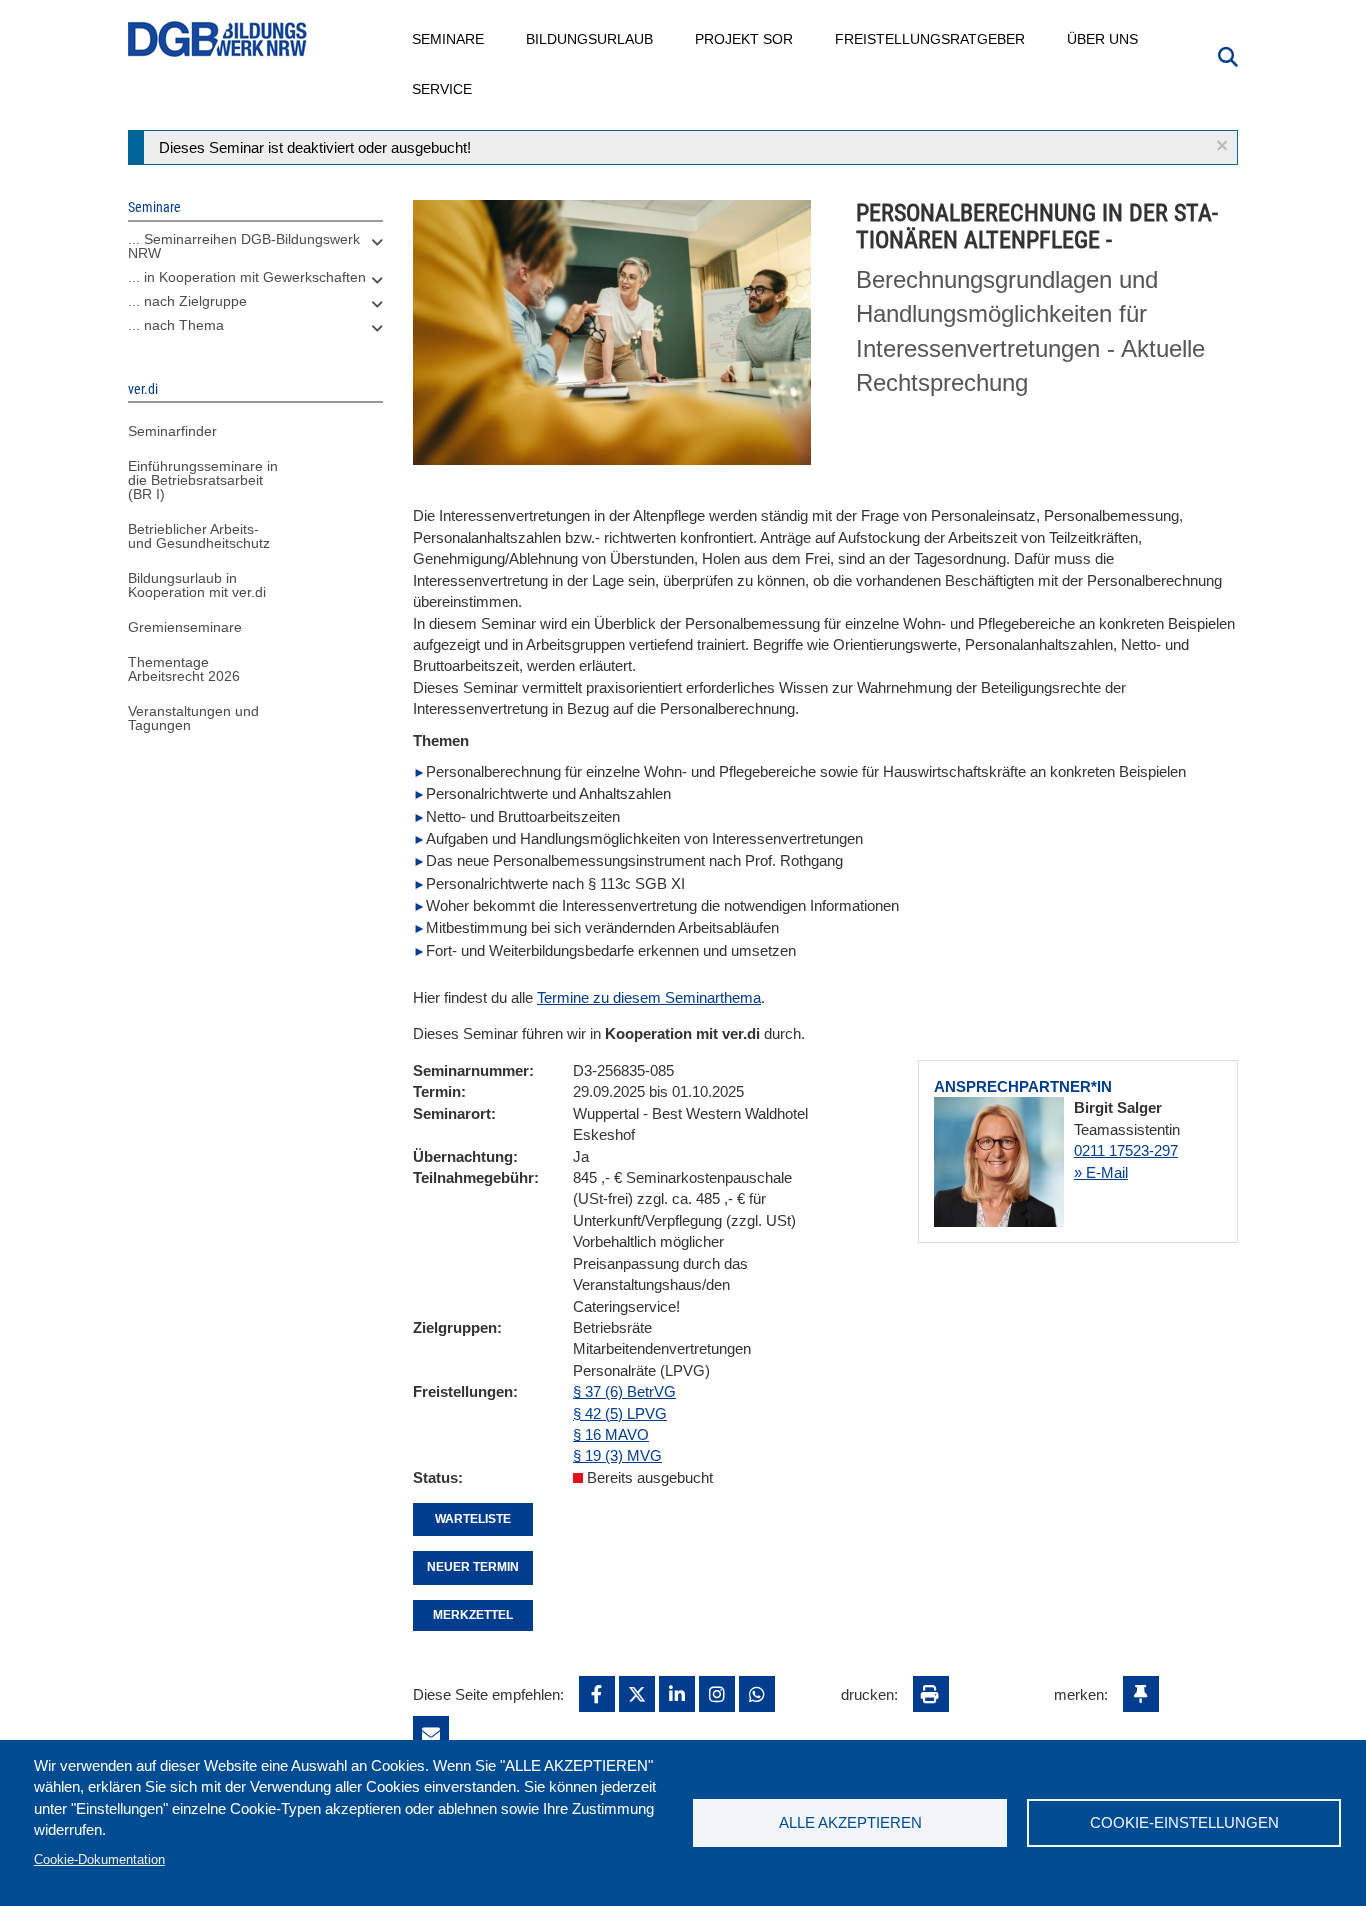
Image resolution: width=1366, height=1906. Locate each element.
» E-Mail (1101, 1172)
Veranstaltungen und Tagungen (193, 718)
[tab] (255, 251)
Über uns (1103, 39)
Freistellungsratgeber (931, 39)
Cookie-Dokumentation (99, 1859)
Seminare (449, 39)
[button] (1222, 145)
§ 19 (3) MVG (617, 1455)
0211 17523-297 (1126, 1150)
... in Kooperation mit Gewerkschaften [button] (247, 277)
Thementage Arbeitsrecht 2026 (184, 669)
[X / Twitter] (637, 1694)
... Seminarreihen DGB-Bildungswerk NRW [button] (244, 246)
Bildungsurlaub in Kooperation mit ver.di (197, 585)
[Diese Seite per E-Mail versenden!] (431, 1734)
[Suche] (1228, 55)
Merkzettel (473, 1615)
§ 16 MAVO (611, 1434)
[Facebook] (597, 1694)
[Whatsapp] (757, 1694)
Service (443, 89)
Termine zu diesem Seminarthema (649, 997)
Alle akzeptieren (850, 1822)
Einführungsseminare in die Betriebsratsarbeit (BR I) (203, 480)
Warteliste (473, 1519)
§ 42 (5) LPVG (620, 1413)
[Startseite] (218, 39)
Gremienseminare (185, 627)
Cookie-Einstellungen (1184, 1822)
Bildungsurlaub (590, 39)
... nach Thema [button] (176, 325)
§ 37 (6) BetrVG (624, 1391)
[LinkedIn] (677, 1694)
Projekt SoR (745, 39)
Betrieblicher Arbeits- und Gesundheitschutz (199, 536)
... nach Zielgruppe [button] (187, 301)
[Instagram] (717, 1694)
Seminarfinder (172, 431)
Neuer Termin (473, 1567)
